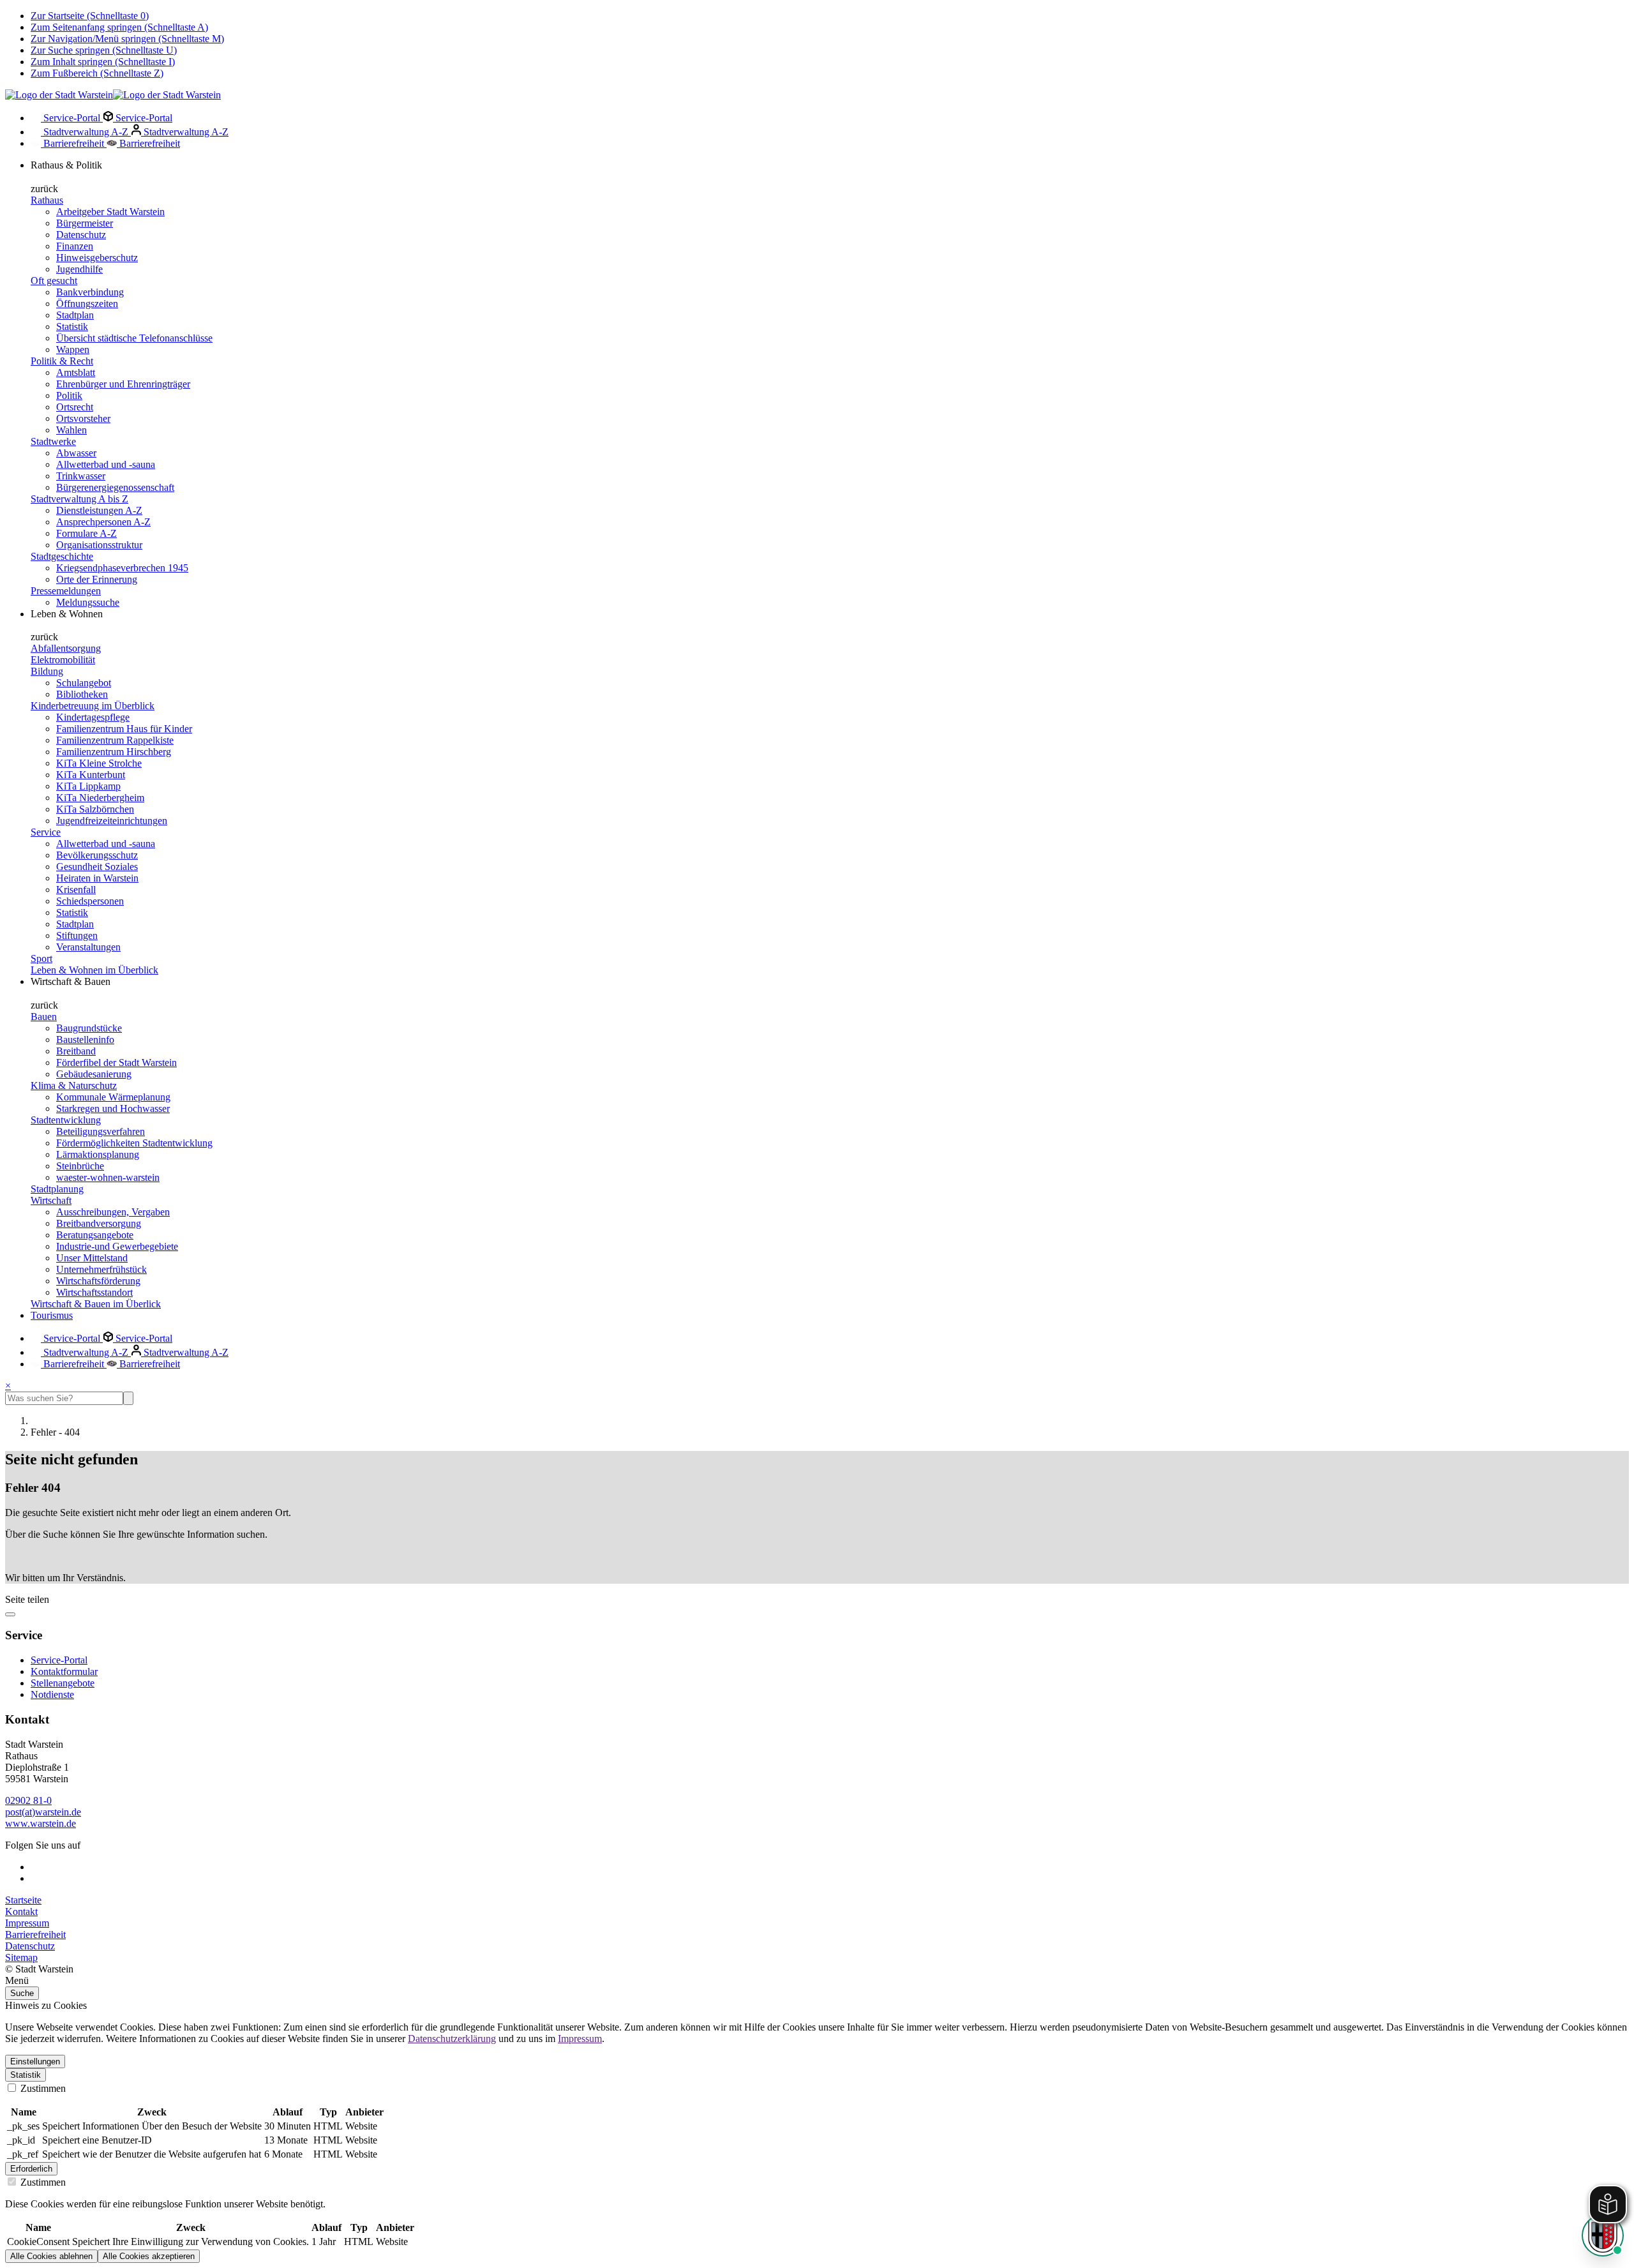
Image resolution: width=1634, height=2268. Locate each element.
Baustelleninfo (85, 1040)
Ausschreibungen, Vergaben (113, 1212)
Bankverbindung (90, 292)
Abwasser (76, 453)
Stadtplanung (57, 1189)
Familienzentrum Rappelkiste (115, 740)
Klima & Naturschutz (74, 1085)
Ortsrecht (75, 407)
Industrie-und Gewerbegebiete (117, 1246)
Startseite (23, 1900)
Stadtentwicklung (66, 1120)
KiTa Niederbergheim (100, 798)
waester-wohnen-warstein (108, 1177)
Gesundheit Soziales (97, 867)
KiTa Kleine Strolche (99, 763)
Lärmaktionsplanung (98, 1154)
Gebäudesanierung (94, 1074)
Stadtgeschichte (62, 556)
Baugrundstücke (89, 1028)
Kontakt (21, 1911)
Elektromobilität (63, 660)
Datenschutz (81, 235)
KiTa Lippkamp (88, 786)
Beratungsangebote (95, 1235)
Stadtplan (75, 315)
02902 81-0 (28, 1800)
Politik (69, 395)
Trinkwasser (81, 476)
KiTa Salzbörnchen (95, 809)
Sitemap (21, 1957)
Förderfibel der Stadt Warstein (116, 1063)
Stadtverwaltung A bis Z (79, 499)
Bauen (44, 1017)
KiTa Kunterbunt (91, 775)
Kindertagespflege (93, 717)
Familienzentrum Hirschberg (114, 752)
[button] (817, 1981)
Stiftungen (77, 935)
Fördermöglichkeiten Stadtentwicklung (134, 1143)
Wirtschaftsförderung (98, 1281)
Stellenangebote (63, 1683)
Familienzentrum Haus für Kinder (124, 729)
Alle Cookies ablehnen (51, 2256)
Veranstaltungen (88, 947)
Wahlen (71, 430)
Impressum (27, 1923)
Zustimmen (42, 2088)
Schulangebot (84, 683)
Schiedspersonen (90, 901)
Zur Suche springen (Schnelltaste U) (104, 50)
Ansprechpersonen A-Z (103, 522)
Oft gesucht (54, 281)
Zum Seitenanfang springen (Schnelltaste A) (119, 27)
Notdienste (52, 1694)
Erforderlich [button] (31, 2169)
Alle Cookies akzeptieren (149, 2256)
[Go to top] (10, 1614)
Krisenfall (76, 890)
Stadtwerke (53, 441)
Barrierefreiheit (74, 143)
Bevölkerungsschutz (97, 855)
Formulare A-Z (86, 533)
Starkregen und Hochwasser (113, 1108)
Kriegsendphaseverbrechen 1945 (122, 568)
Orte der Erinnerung (97, 579)
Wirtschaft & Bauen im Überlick (96, 1304)
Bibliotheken (82, 694)
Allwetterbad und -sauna (106, 464)
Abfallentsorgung (66, 648)
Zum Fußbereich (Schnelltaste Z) (97, 73)
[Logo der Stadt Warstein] (113, 95)
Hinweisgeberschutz (97, 258)
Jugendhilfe (79, 269)
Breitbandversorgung (99, 1223)
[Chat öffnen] (1603, 2235)
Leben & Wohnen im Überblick (94, 970)
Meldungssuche (88, 602)
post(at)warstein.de (43, 1812)
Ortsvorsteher (83, 418)
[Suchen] (128, 1398)
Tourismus (52, 1315)
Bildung (47, 671)
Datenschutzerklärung (452, 2039)
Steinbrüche (80, 1166)
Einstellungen (35, 2061)
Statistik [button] (26, 2075)
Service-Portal (72, 118)
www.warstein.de (41, 1823)
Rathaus (47, 200)
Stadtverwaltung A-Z (86, 132)
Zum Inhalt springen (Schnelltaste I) (103, 62)
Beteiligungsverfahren (101, 1131)
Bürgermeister (85, 223)
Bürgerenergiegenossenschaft (115, 487)
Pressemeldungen (66, 591)
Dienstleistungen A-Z (99, 510)
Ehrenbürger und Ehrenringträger (123, 384)
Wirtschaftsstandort (94, 1292)
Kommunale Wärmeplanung (113, 1097)
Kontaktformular (64, 1671)
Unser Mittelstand (92, 1258)
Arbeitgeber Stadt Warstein (110, 212)
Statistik (72, 327)
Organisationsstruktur (99, 545)
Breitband (76, 1051)
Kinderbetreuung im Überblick (93, 706)
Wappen (73, 349)
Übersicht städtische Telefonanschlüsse (134, 338)
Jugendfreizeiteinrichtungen (112, 821)
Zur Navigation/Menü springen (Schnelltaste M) (127, 39)
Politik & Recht (62, 361)
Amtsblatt (76, 372)
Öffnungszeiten (87, 304)
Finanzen (75, 246)
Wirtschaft (51, 1200)
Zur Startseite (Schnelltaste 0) (90, 16)
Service (46, 832)
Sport (41, 958)
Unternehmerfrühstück (101, 1269)
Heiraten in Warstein (97, 878)
